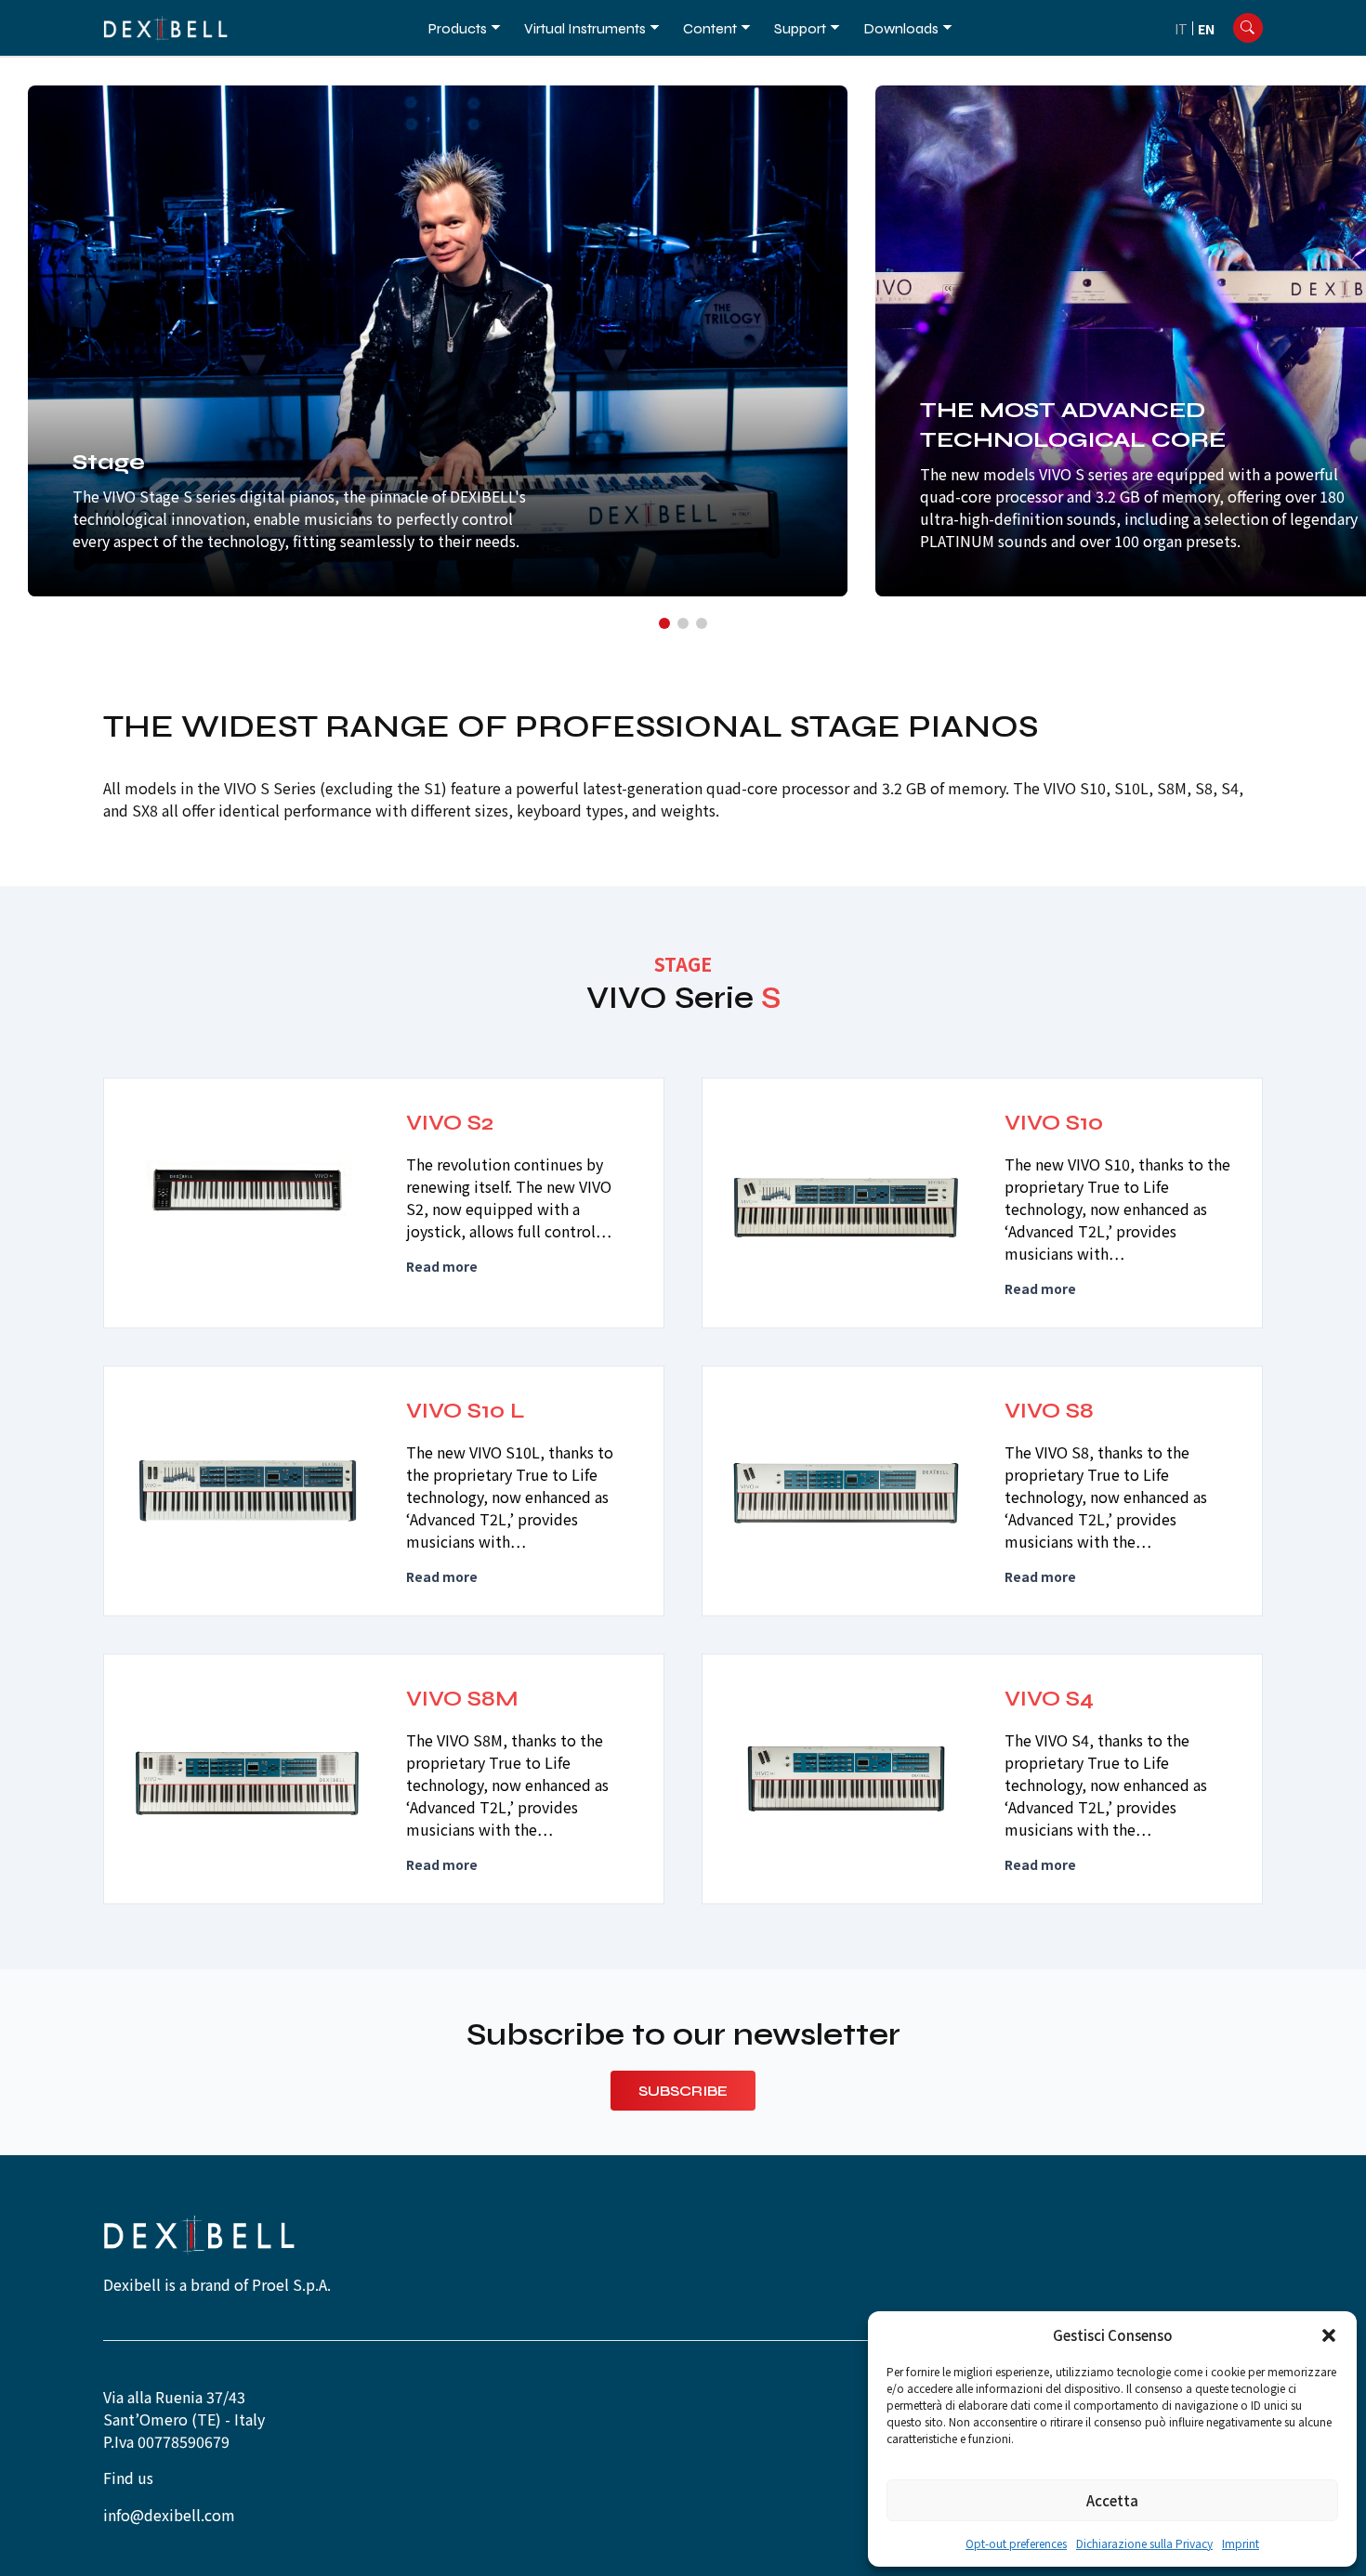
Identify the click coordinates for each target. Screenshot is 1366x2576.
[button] (1329, 2335)
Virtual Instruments (585, 28)
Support (800, 28)
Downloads (901, 28)
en (1206, 29)
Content (710, 28)
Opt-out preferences (1016, 2543)
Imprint (1241, 2543)
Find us (128, 2478)
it (1181, 29)
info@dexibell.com (169, 2515)
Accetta (1112, 2500)
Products (458, 28)
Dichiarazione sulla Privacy (1144, 2543)
